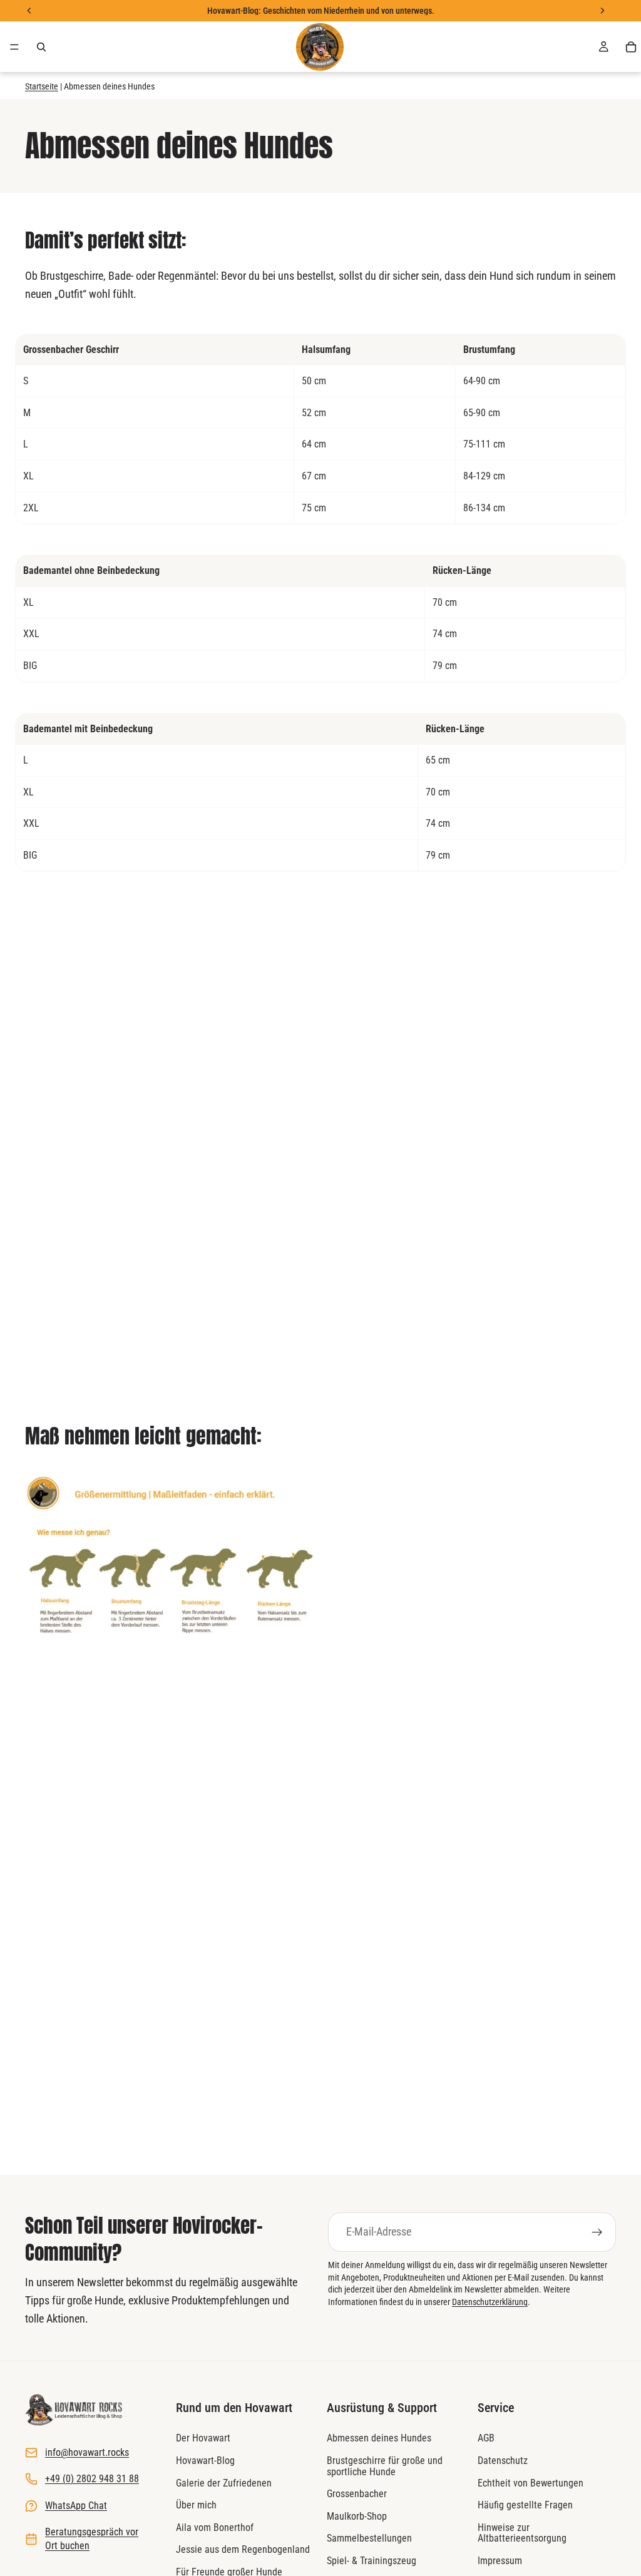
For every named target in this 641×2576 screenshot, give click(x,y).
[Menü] (14, 47)
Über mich (196, 2505)
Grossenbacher (357, 2494)
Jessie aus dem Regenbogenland (243, 2549)
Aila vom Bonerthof (215, 2527)
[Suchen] (41, 47)
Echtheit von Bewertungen (531, 2482)
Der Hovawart (203, 2438)
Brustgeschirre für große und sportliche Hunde (385, 2466)
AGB (486, 2438)
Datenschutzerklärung (490, 2302)
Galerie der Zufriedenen (224, 2482)
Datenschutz (503, 2461)
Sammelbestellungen (369, 2538)
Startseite (42, 86)
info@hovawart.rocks (87, 2452)
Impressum (500, 2561)
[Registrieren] (597, 2232)
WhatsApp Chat (76, 2505)
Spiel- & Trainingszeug (372, 2561)
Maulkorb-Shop (357, 2516)
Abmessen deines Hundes (379, 2438)
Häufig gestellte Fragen (525, 2505)
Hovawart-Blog (205, 2461)
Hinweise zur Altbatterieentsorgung (522, 2533)
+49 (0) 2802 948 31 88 (92, 2479)
